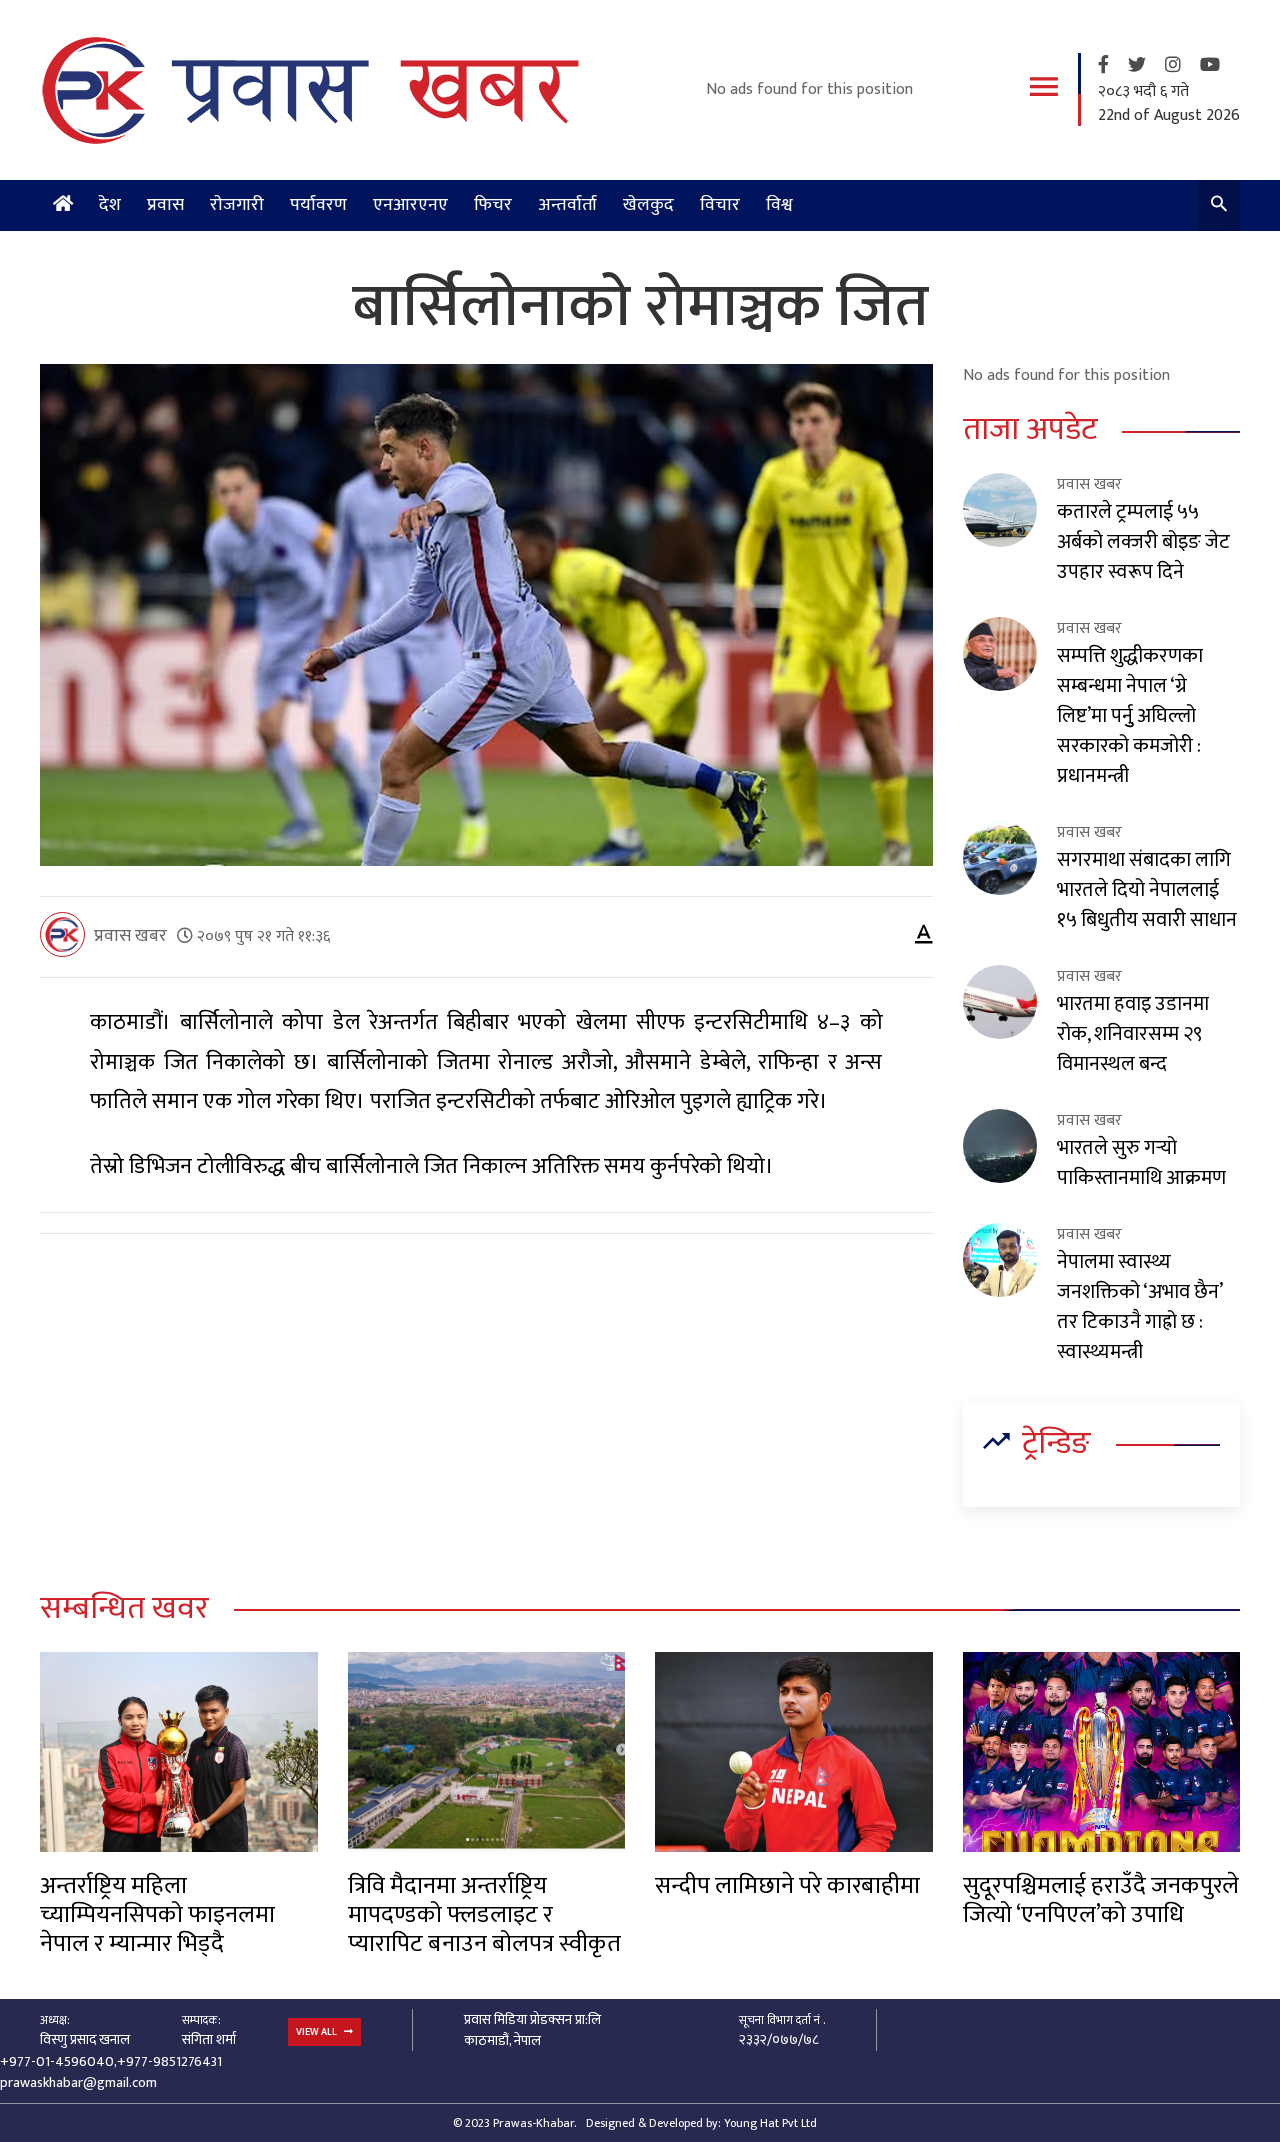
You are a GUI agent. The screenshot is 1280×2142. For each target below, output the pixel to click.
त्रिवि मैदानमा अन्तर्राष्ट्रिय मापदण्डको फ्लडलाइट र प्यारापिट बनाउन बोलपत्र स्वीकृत (484, 1915)
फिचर (493, 205)
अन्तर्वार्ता (567, 205)
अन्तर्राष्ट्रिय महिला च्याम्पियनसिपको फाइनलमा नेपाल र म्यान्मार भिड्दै (157, 1915)
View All (317, 2032)
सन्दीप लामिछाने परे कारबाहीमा (787, 1886)
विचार (720, 205)
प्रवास (165, 205)
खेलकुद (648, 205)
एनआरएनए (410, 205)
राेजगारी (237, 205)
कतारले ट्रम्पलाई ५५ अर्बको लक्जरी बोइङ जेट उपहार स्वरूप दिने (1143, 542)
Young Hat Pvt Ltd (770, 2123)
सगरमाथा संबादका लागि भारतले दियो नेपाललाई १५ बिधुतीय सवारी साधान (1147, 890)
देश (110, 205)
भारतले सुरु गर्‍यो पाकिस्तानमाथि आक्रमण (1141, 1163)
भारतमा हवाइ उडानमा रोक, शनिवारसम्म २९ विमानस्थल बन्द (1133, 1034)
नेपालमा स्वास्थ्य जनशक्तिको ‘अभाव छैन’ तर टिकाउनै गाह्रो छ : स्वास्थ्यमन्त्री (1139, 1307)
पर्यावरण (318, 205)
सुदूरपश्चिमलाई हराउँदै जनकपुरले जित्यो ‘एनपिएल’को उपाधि (1101, 1900)
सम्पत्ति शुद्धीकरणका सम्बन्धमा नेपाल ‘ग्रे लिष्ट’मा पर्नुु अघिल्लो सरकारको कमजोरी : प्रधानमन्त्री (1130, 716)
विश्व (779, 205)
